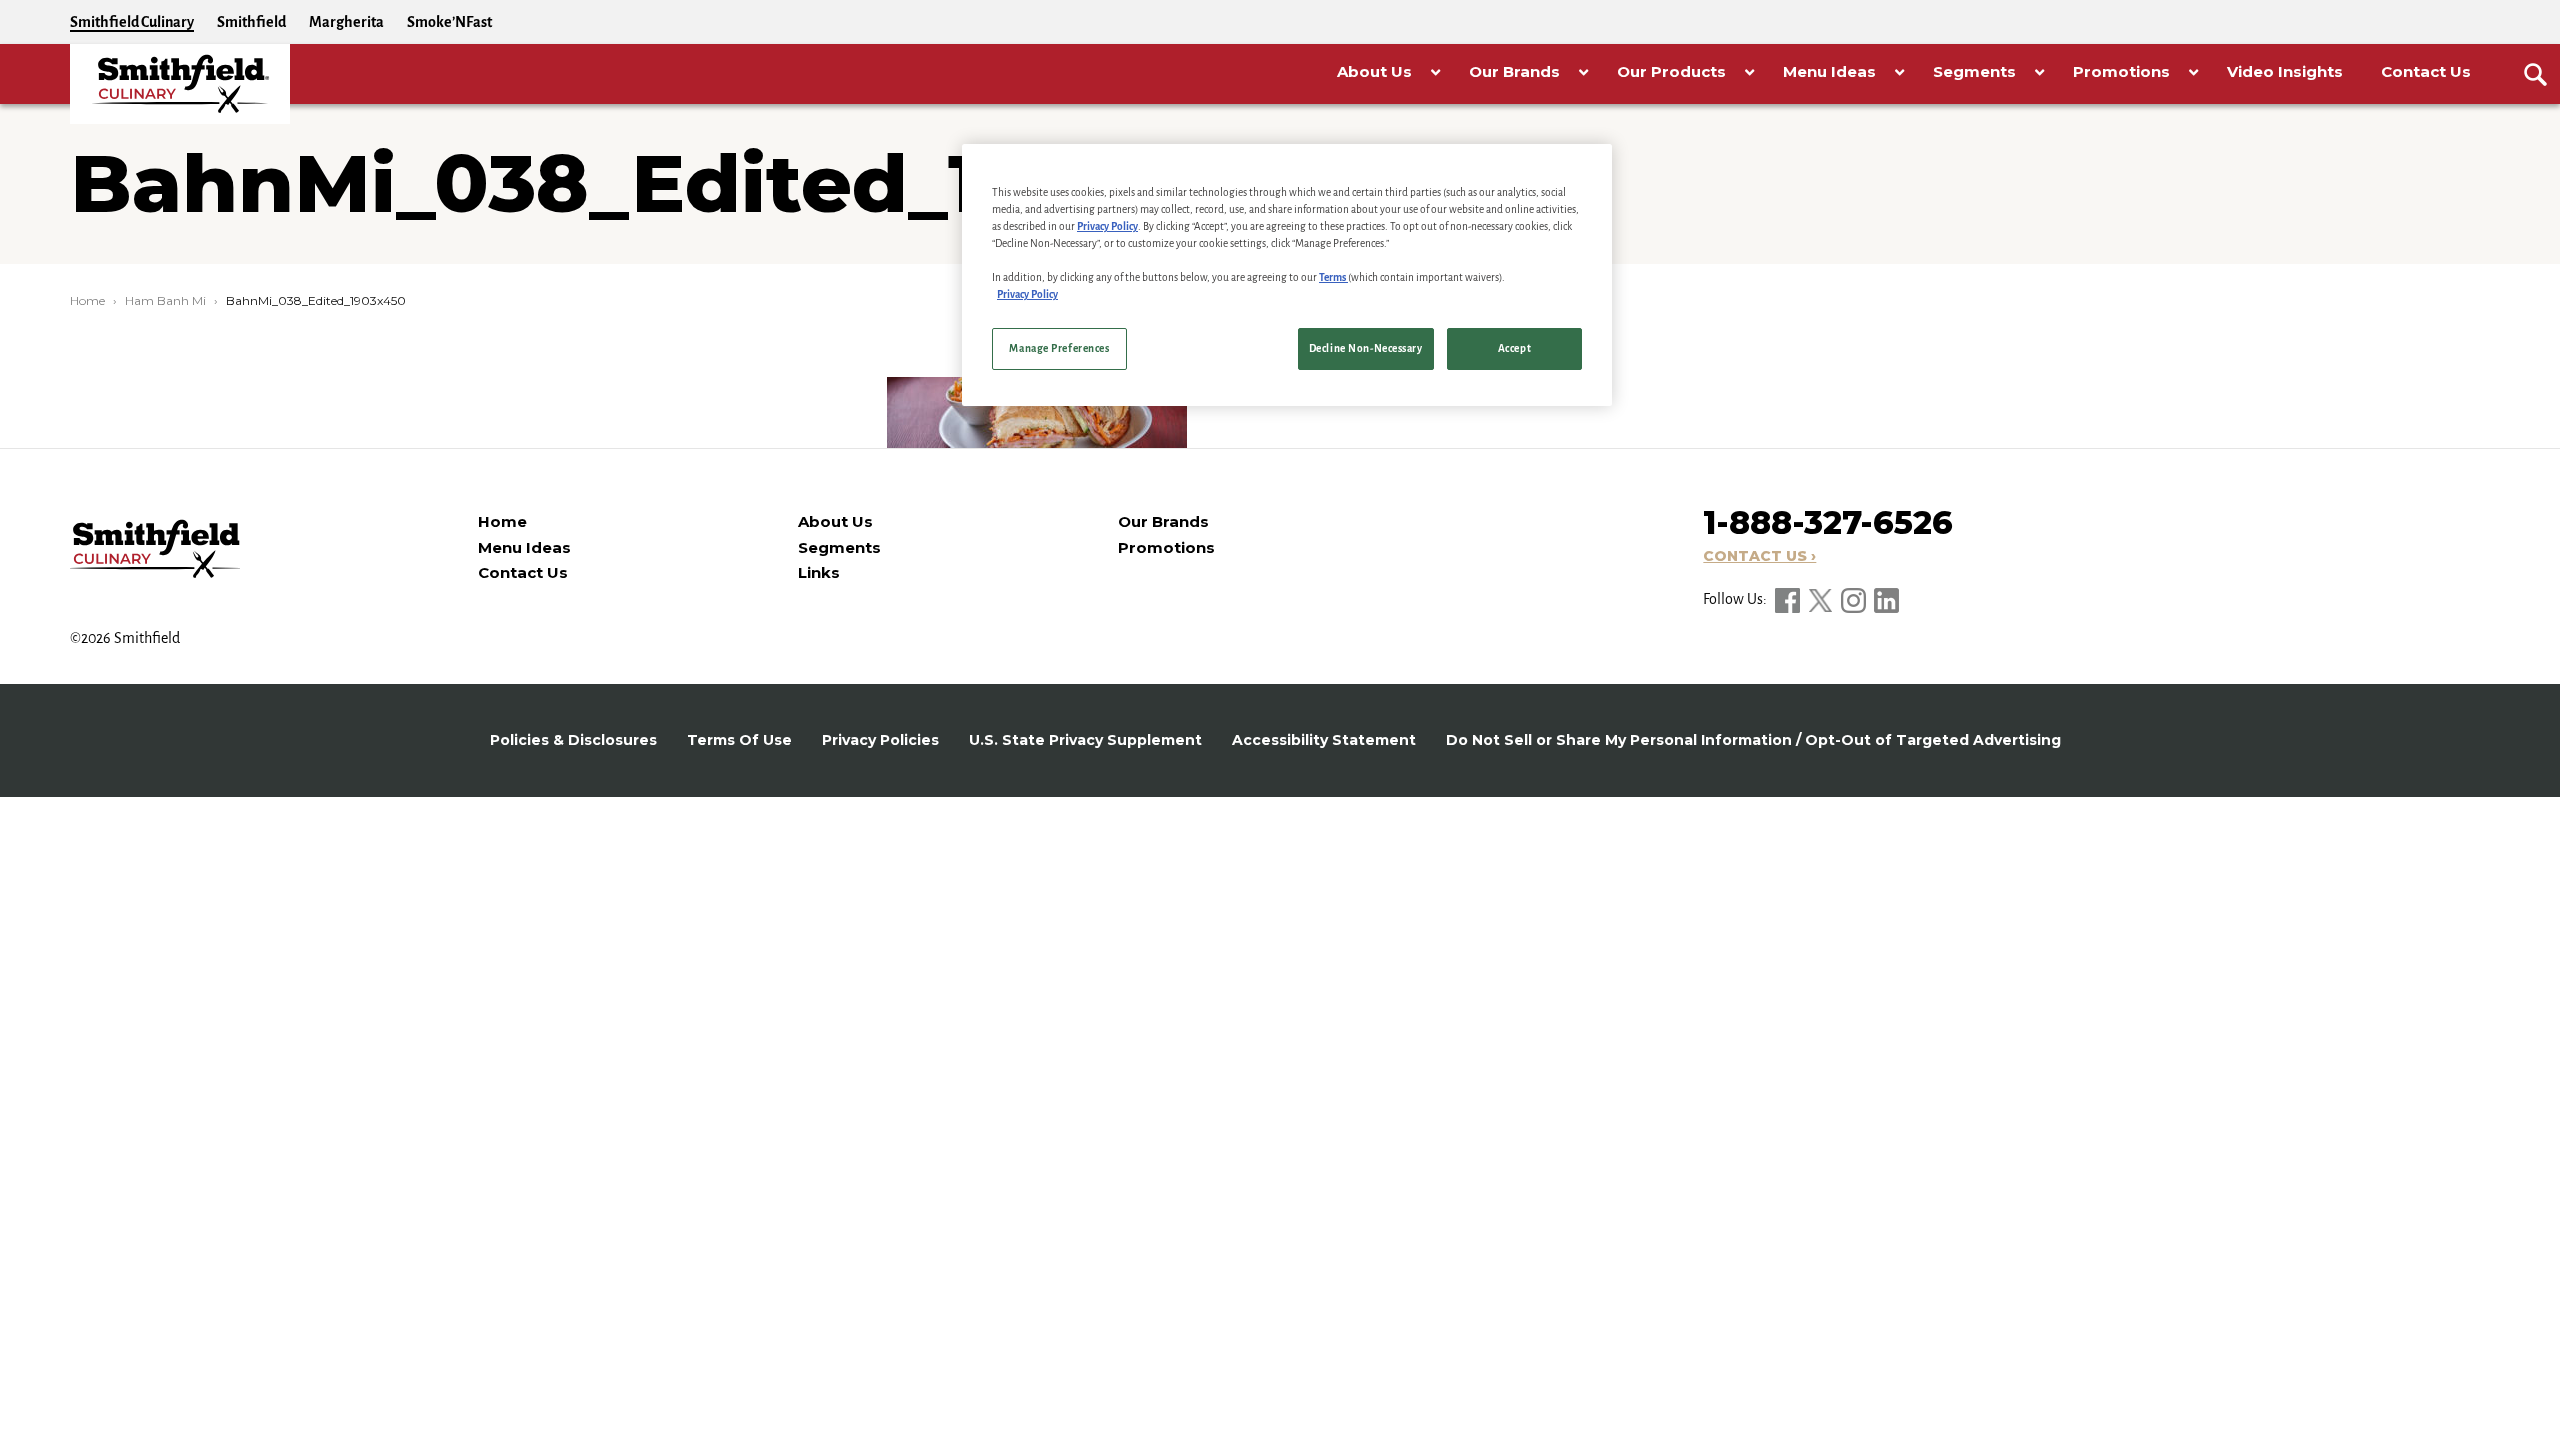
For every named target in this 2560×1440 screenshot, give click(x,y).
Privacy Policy (1107, 226)
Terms (1333, 277)
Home (87, 300)
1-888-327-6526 (1828, 522)
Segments (839, 547)
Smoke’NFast (449, 22)
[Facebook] (1789, 599)
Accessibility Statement (1324, 740)
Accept (1514, 348)
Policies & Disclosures (573, 740)
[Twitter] (1822, 599)
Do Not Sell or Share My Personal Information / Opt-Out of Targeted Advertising (1753, 740)
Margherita (346, 22)
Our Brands (1163, 521)
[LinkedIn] (1886, 599)
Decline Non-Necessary (1366, 348)
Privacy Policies (880, 740)
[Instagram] (1855, 599)
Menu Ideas (524, 547)
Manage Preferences (1059, 348)
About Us (835, 521)
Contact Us (523, 572)
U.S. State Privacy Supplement (1085, 740)
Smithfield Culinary (132, 22)
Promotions (1166, 547)
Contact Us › (1759, 556)
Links (819, 572)
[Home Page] (180, 84)
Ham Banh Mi (165, 300)
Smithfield (251, 22)
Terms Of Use (739, 740)
